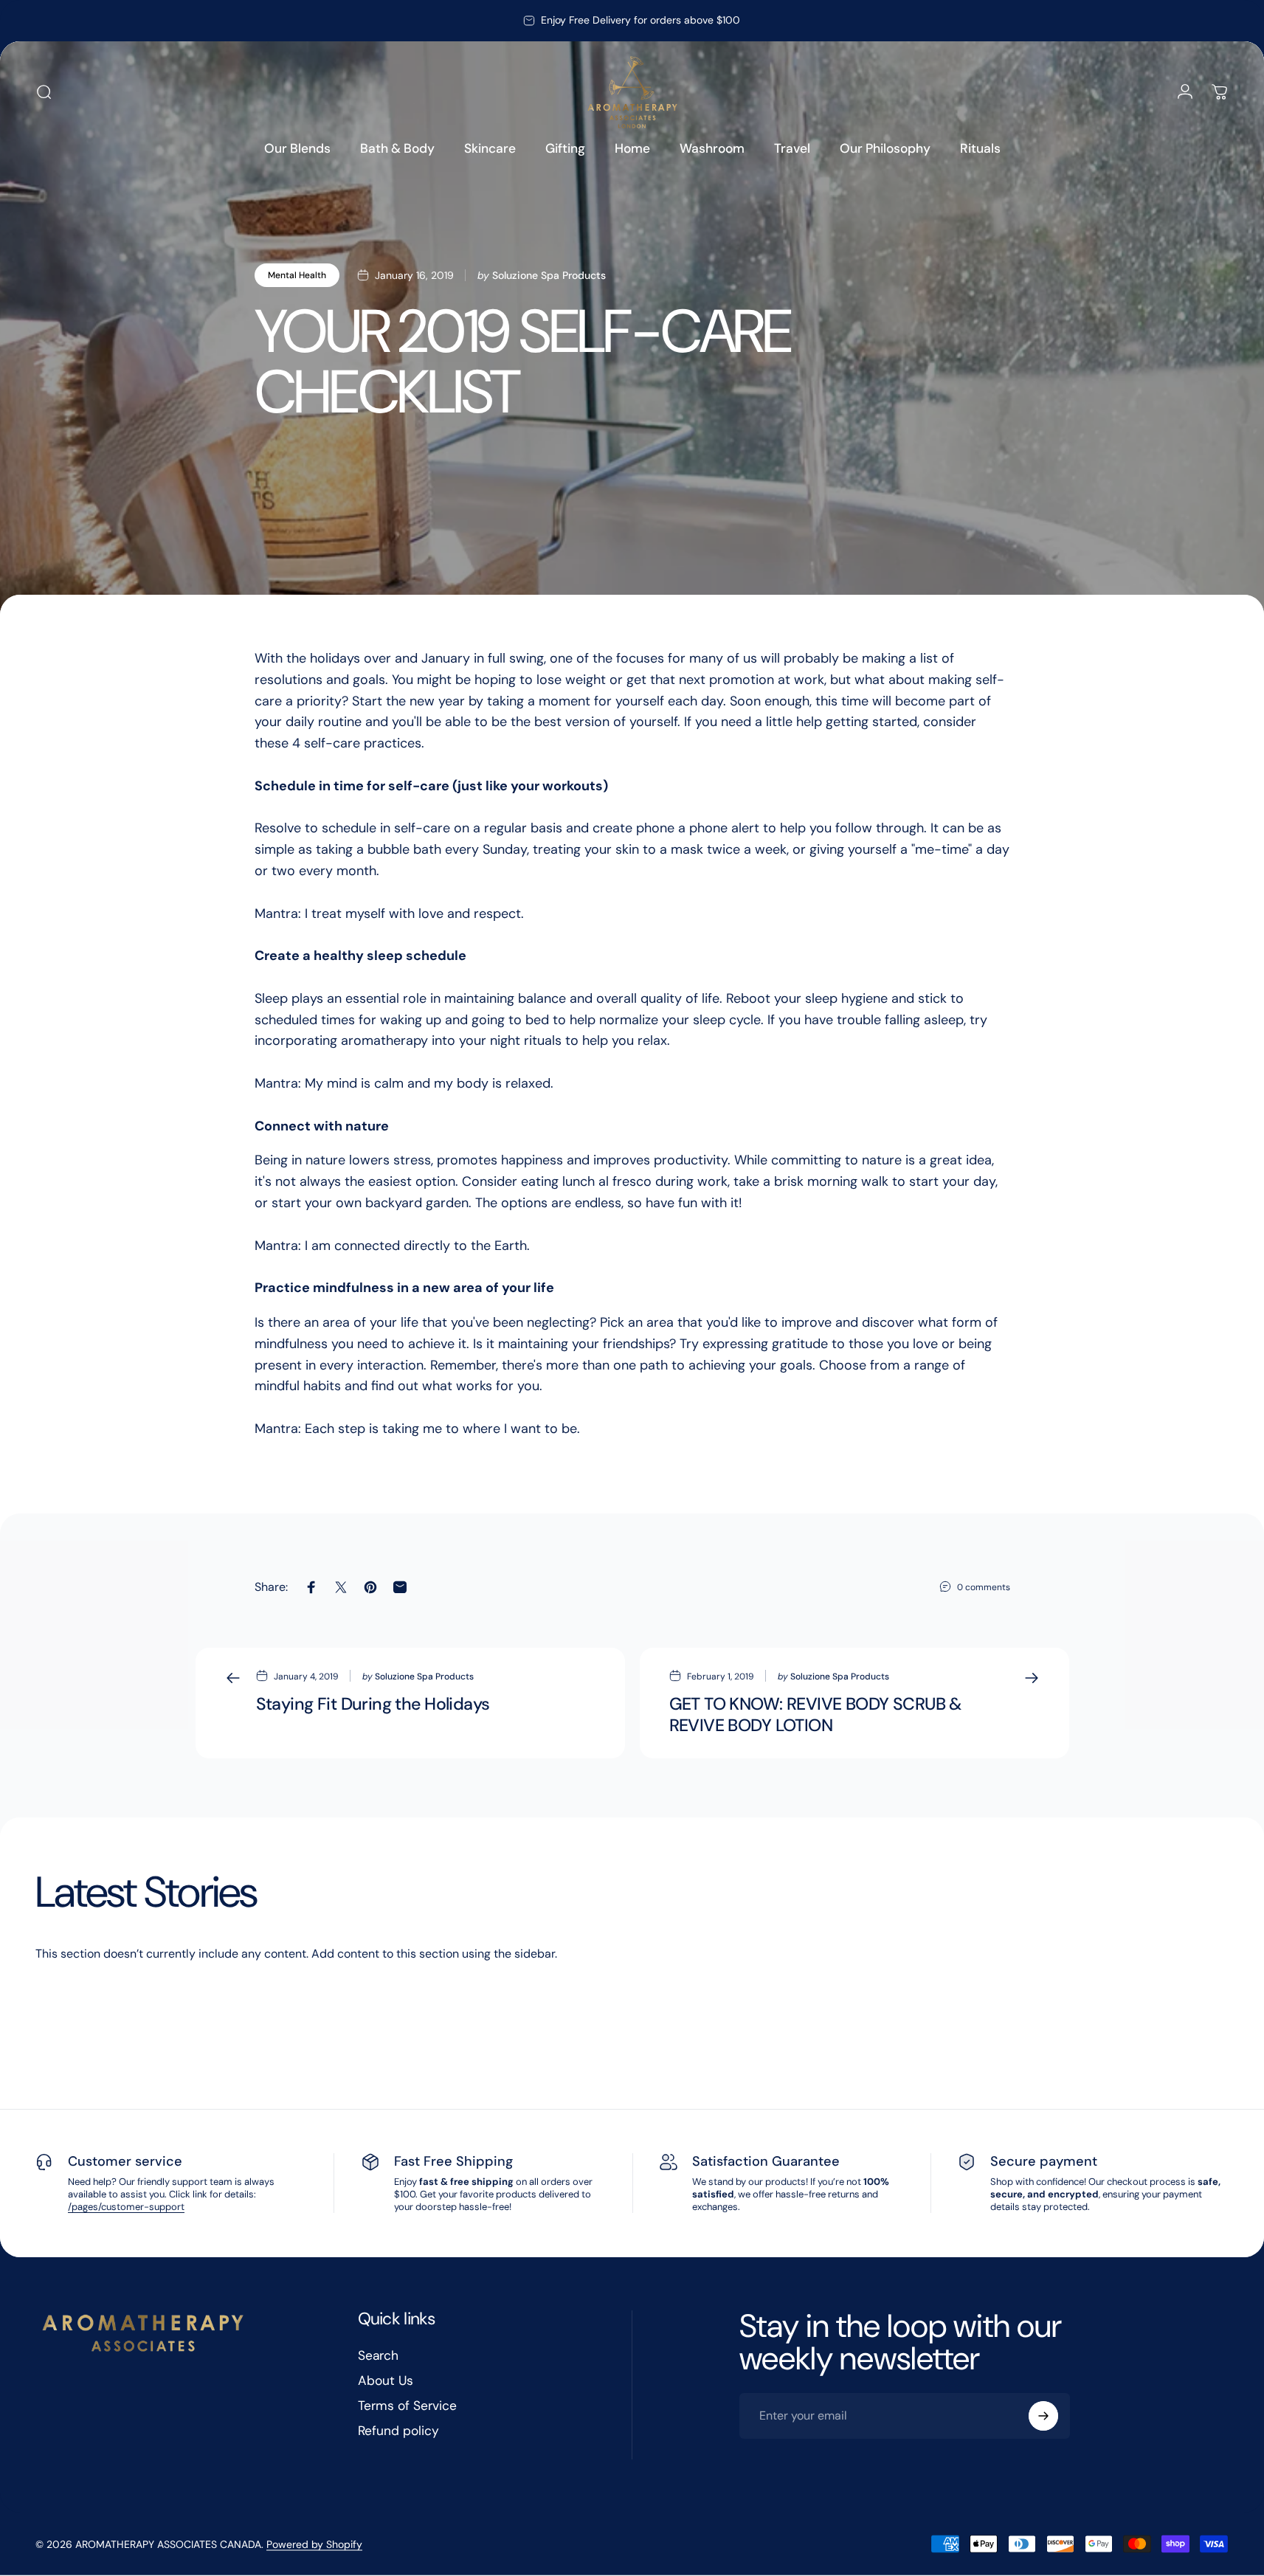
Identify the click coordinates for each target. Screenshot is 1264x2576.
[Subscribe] (1043, 2416)
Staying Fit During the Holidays (373, 1704)
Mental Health (297, 275)
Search (378, 2356)
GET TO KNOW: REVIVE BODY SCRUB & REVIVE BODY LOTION (815, 1715)
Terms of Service (407, 2406)
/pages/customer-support (126, 2207)
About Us (386, 2381)
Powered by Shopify (314, 2544)
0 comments (984, 1587)
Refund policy (398, 2431)
